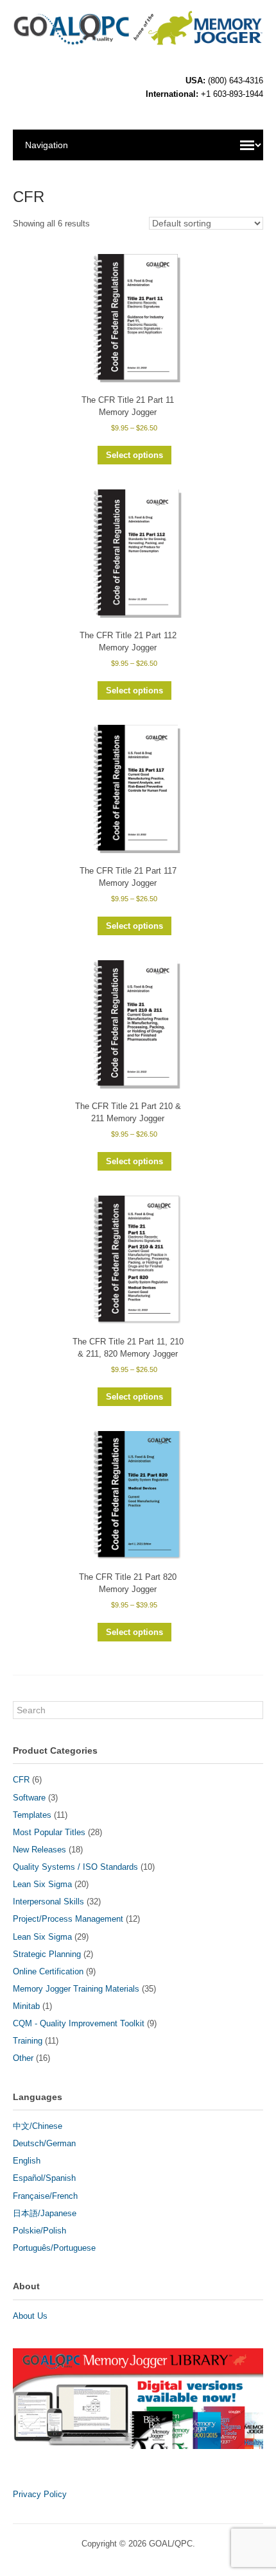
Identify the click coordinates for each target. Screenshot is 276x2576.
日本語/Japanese (45, 2213)
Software (29, 1798)
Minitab (26, 2006)
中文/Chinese (38, 2126)
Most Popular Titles (49, 1832)
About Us (30, 2316)
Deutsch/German (44, 2143)
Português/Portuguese (54, 2248)
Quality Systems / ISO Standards (75, 1867)
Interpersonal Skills (48, 1902)
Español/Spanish (44, 2178)
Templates (32, 1815)
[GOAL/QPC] (138, 39)
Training (28, 2041)
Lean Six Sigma (42, 1884)
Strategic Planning (47, 1954)
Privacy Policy (40, 2494)
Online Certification (48, 1971)
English (27, 2161)
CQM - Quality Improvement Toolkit (79, 2023)
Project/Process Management (68, 1919)
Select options (134, 455)
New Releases (39, 1850)
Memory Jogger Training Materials (76, 1989)
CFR (21, 1780)
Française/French (45, 2196)
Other (23, 2058)
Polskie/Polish (39, 2231)
